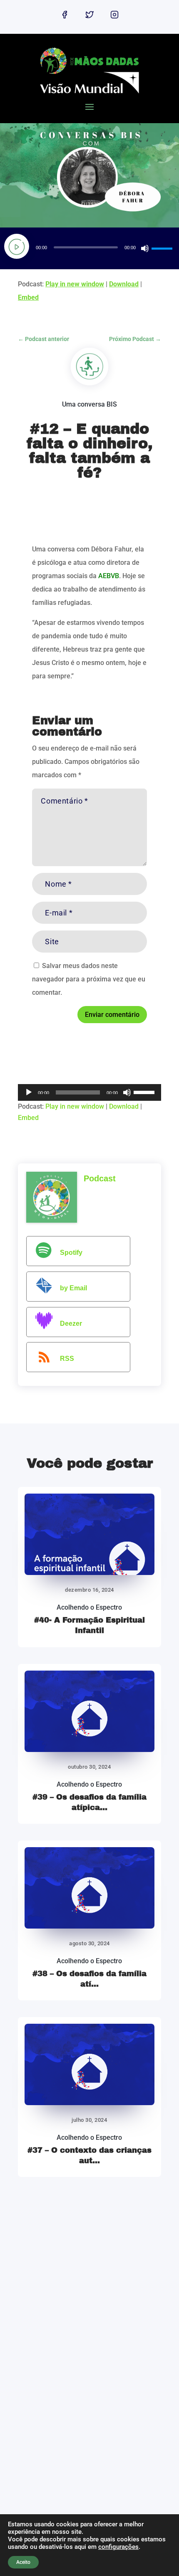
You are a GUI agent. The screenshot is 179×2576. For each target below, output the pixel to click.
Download (124, 284)
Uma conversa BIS (89, 404)
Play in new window (75, 284)
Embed (28, 297)
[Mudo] (145, 248)
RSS (67, 1359)
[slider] (163, 248)
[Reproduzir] (17, 246)
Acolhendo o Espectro (89, 1607)
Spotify (71, 1253)
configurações (118, 2547)
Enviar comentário (112, 1015)
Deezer (71, 1323)
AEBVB (109, 576)
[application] (89, 248)
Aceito (23, 2562)
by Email (73, 1288)
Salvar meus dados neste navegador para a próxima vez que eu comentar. (89, 979)
